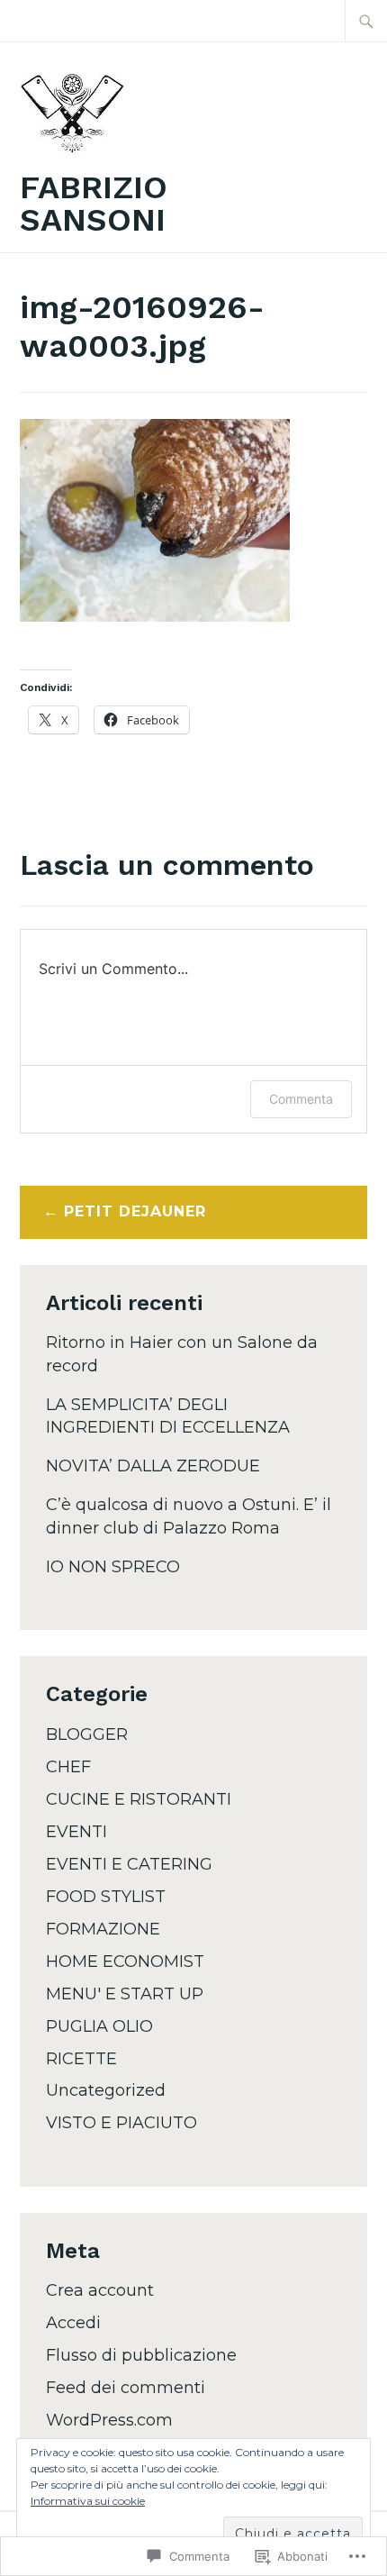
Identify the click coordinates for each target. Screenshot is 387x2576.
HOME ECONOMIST (125, 1962)
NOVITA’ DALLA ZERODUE (153, 1466)
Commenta (301, 1099)
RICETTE (81, 2059)
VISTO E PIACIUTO (121, 2123)
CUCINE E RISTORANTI (139, 1799)
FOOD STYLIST (106, 1897)
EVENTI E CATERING (129, 1864)
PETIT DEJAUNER (135, 1211)
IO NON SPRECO (113, 1567)
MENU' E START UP (125, 1994)
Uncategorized (106, 2090)
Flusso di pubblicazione (141, 2355)
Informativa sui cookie (88, 2501)
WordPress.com (109, 2420)
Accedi (73, 2323)
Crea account (100, 2290)
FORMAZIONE (103, 1929)
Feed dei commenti (126, 2388)
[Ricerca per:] (366, 21)
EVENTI (76, 1832)
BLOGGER (87, 1734)
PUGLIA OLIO (99, 2026)
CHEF (68, 1767)
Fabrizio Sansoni (94, 204)
